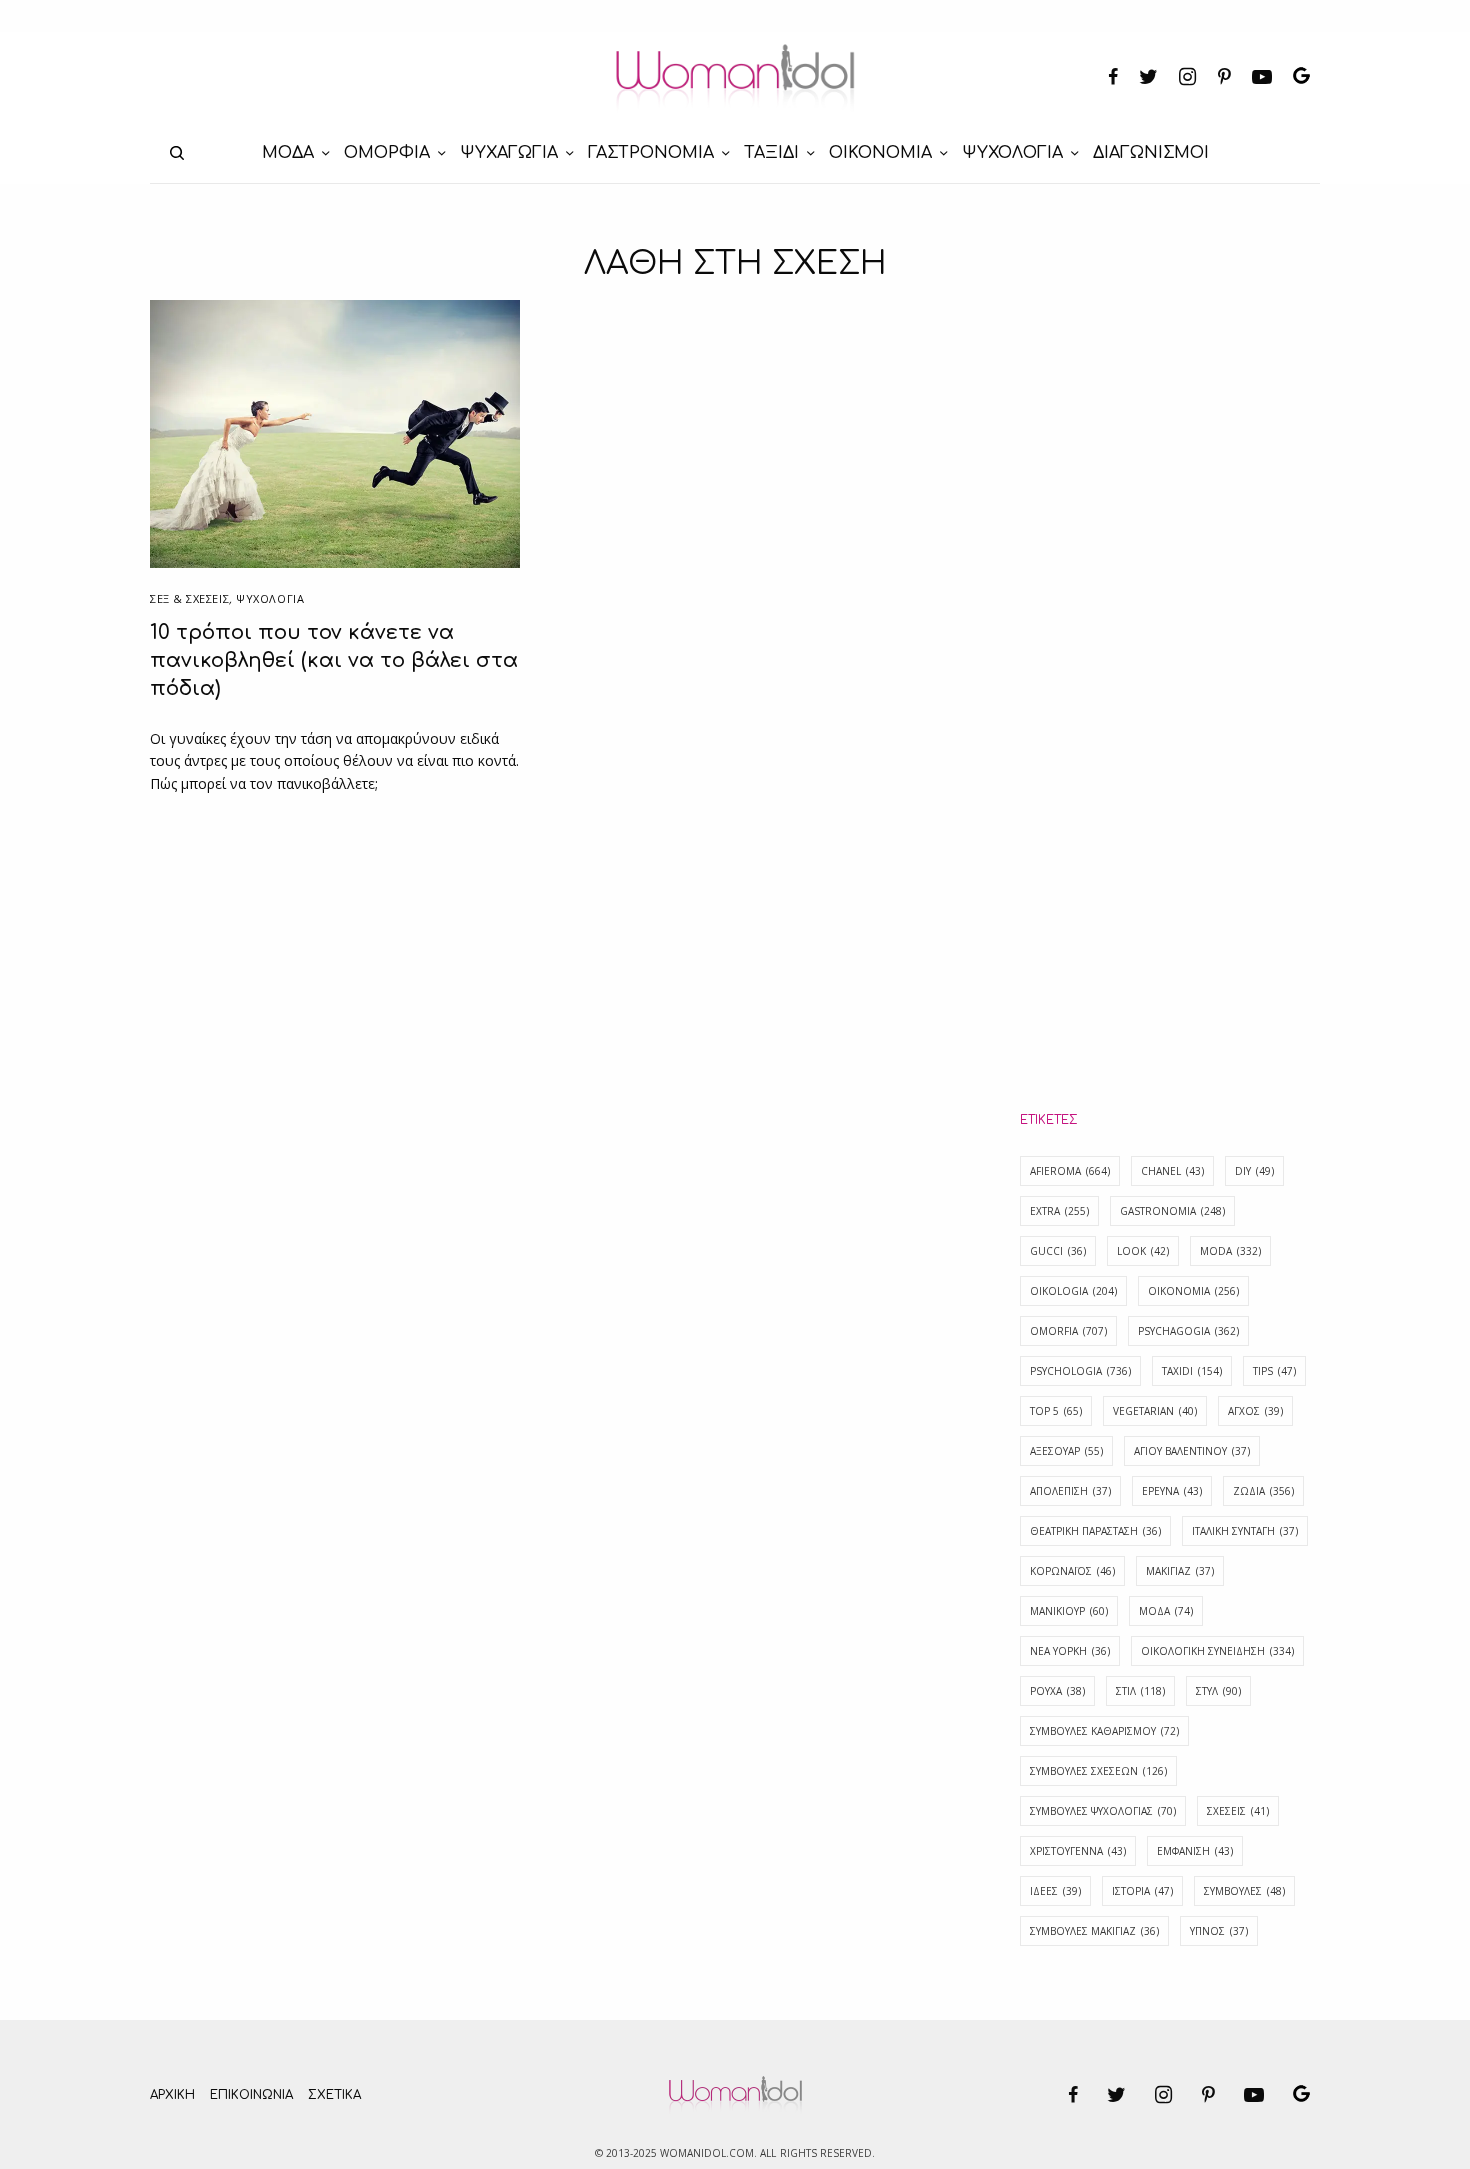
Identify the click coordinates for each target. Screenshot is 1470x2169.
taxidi (1192, 1371)
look (1143, 1251)
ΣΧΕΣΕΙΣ (1238, 1811)
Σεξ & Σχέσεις (189, 598)
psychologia (1080, 1371)
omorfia (1068, 1331)
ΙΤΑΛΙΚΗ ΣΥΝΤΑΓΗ (1245, 1531)
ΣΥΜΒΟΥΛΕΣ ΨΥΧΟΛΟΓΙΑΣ (1103, 1811)
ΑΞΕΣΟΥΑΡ (1066, 1451)
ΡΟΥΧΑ (1057, 1691)
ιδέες (1055, 1891)
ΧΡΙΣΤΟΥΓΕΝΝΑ (1078, 1851)
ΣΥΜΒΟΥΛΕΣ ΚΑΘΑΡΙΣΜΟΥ (1104, 1731)
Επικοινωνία (251, 2095)
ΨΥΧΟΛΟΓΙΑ (270, 598)
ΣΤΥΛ (1218, 1691)
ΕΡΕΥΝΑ (1172, 1491)
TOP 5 (1056, 1411)
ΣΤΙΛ (1140, 1691)
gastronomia (1172, 1211)
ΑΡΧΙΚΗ (172, 2095)
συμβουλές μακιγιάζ (1094, 1931)
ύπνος (1219, 1931)
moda (1230, 1251)
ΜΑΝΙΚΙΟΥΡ (1069, 1611)
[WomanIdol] (735, 78)
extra (1059, 1211)
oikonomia (1193, 1291)
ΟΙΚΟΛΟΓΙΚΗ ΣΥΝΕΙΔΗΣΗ (1217, 1651)
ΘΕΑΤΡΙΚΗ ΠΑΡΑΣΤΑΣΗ (1095, 1531)
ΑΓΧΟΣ (1255, 1411)
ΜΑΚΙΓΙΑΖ (1180, 1571)
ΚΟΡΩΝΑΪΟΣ (1072, 1571)
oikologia (1073, 1291)
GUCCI (1058, 1251)
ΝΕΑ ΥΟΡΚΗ (1070, 1651)
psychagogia (1188, 1331)
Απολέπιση (1070, 1491)
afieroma (1070, 1171)
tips (1274, 1371)
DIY (1254, 1171)
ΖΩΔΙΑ (1263, 1491)
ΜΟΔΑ (1166, 1611)
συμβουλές (1244, 1891)
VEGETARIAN (1155, 1411)
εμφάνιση (1195, 1851)
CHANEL (1172, 1171)
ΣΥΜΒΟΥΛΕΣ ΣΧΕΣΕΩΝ (1098, 1771)
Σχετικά (334, 2095)
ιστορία (1142, 1891)
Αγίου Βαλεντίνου (1192, 1451)
